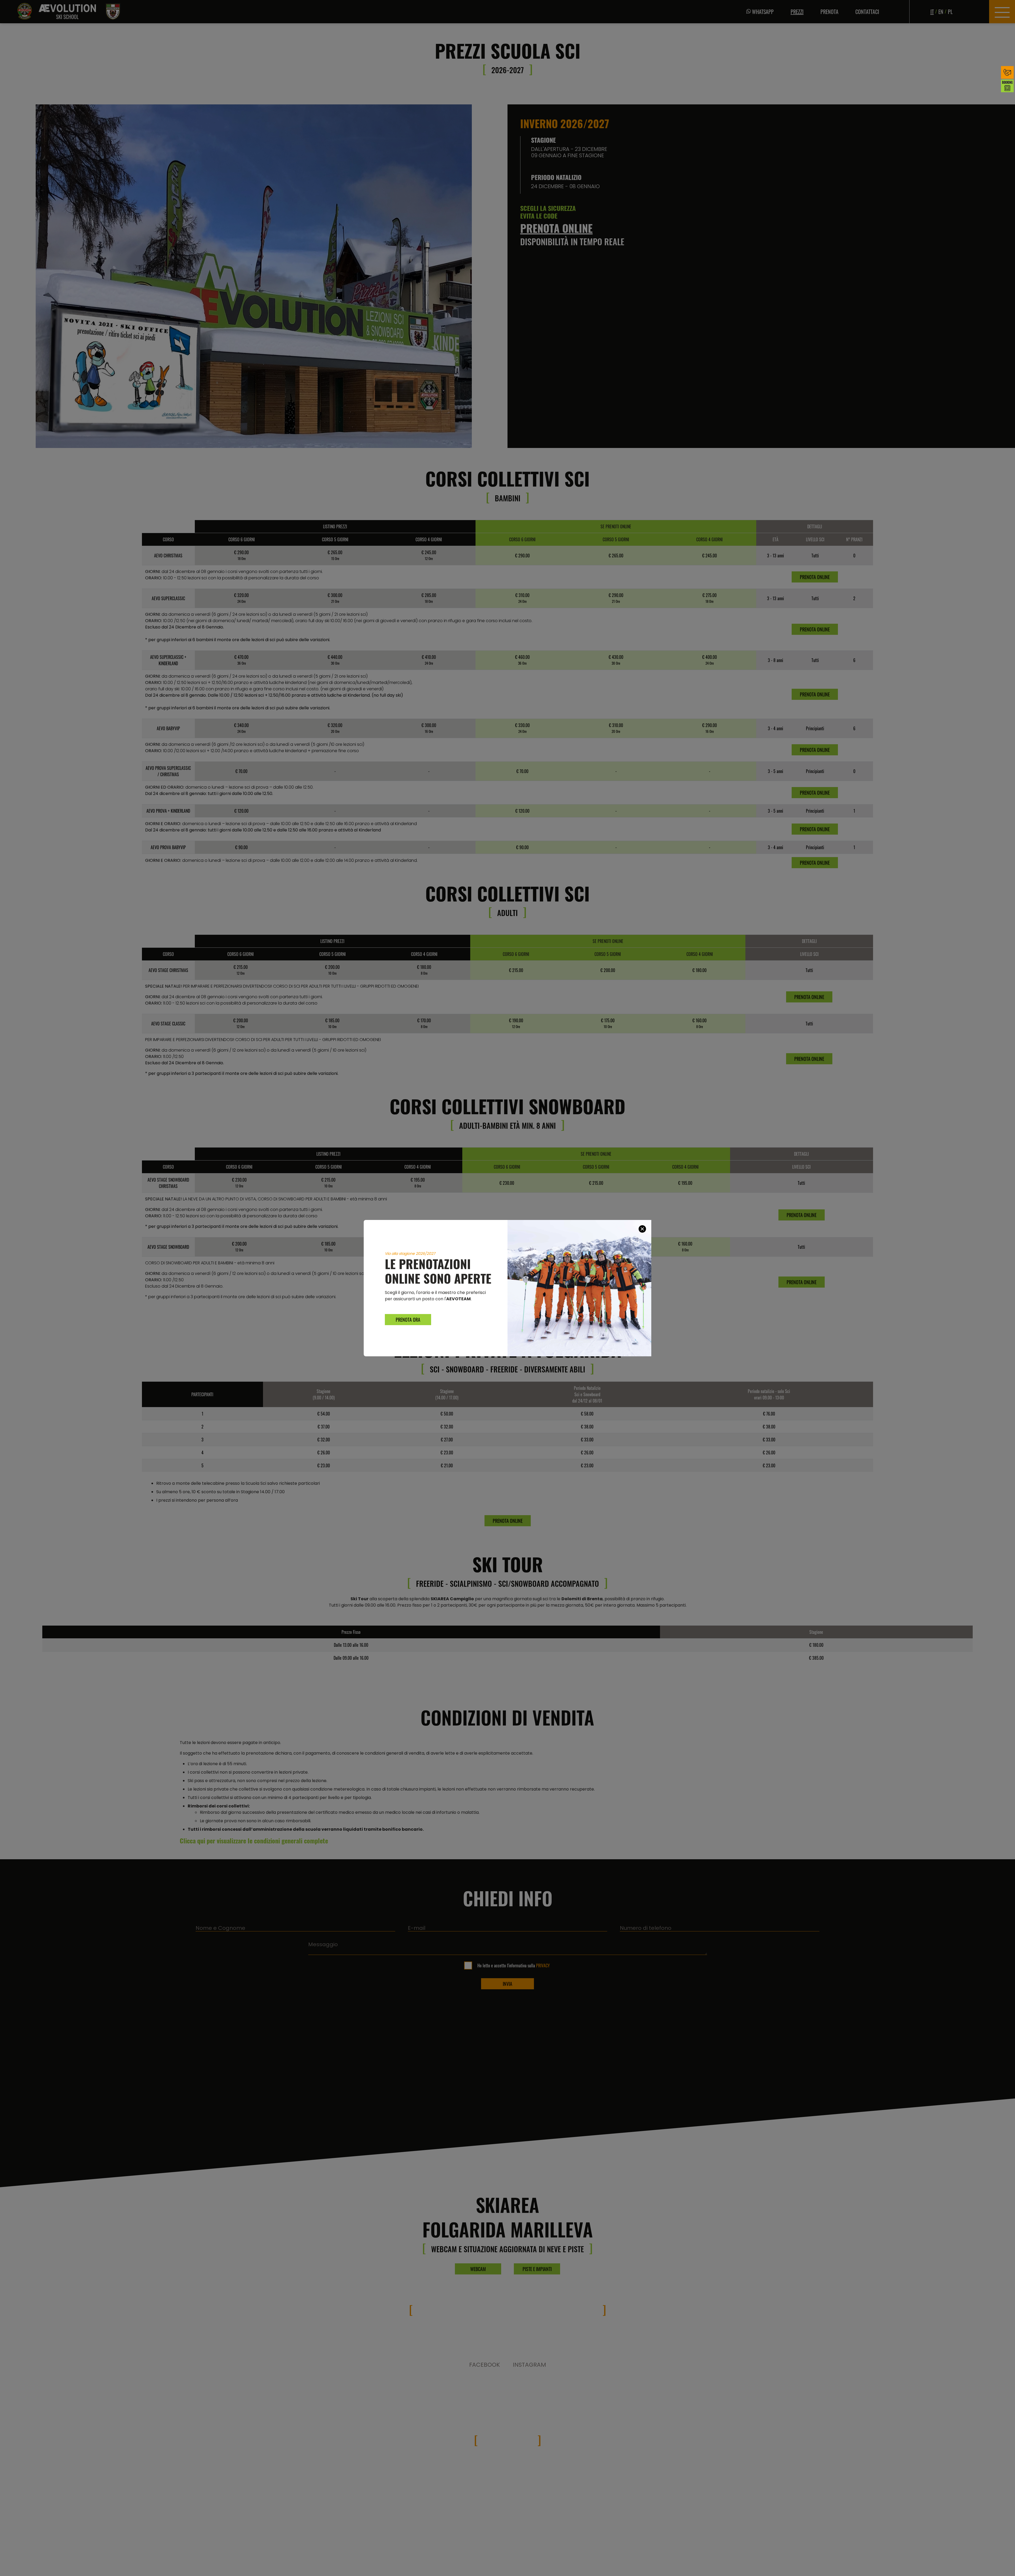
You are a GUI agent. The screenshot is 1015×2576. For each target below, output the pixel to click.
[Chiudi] (642, 1229)
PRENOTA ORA (408, 1320)
